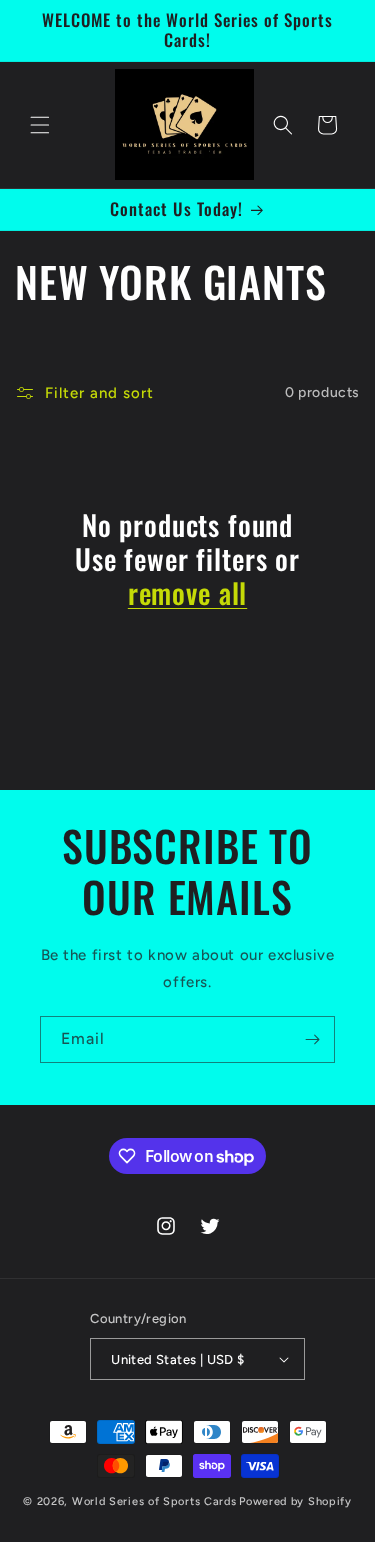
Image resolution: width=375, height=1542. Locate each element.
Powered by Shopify (295, 1501)
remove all (187, 593)
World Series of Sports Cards (154, 1501)
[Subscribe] (312, 1039)
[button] (40, 125)
